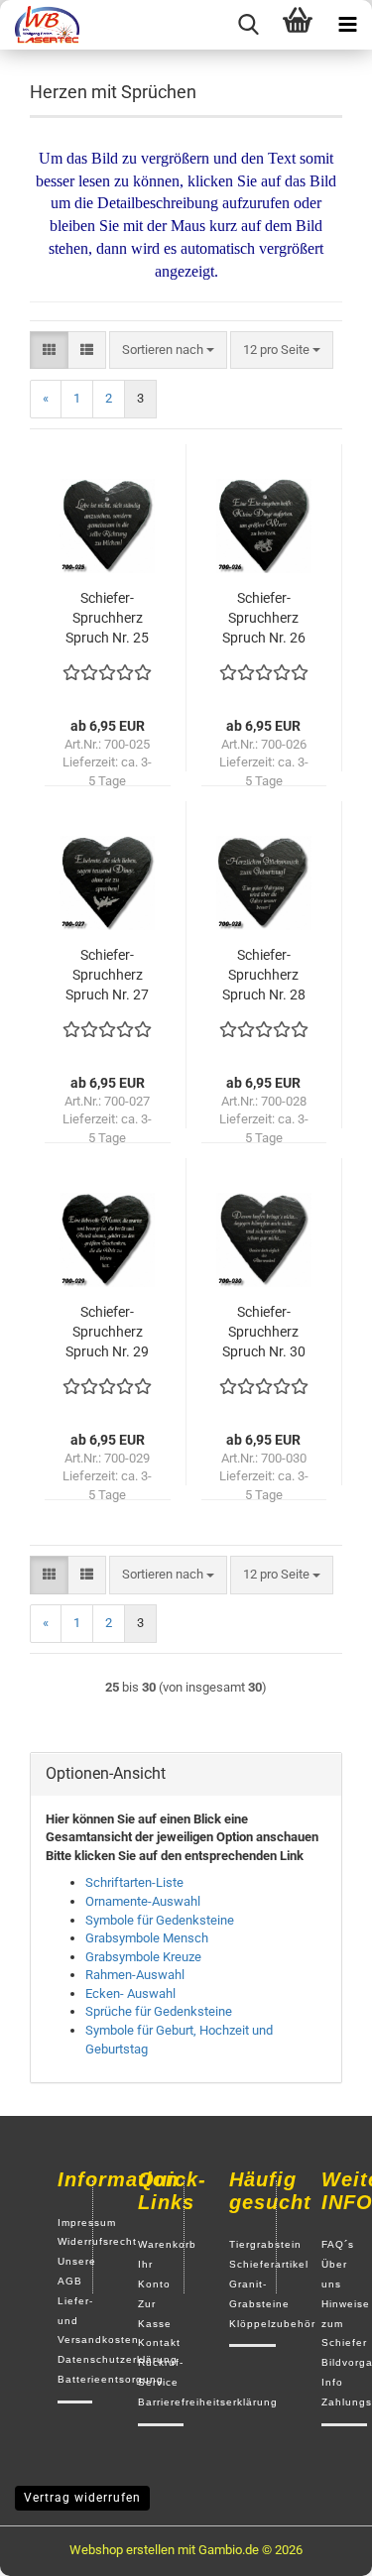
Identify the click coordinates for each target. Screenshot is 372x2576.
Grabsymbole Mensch (147, 1938)
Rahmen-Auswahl (135, 1975)
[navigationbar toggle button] (347, 25)
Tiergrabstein (265, 2244)
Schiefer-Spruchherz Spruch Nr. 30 (264, 1332)
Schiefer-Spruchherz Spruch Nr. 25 (107, 618)
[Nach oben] (317, 2546)
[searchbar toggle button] (248, 25)
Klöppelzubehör (272, 2324)
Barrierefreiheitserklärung (208, 2402)
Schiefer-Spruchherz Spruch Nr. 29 (107, 1332)
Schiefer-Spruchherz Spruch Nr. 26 (264, 618)
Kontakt (159, 2342)
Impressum (87, 2223)
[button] (49, 351)
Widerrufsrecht (97, 2241)
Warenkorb (167, 2244)
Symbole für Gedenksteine (160, 1920)
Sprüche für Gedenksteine (159, 2011)
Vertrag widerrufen (82, 2498)
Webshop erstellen (122, 2550)
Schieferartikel (269, 2264)
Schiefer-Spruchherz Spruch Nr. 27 (107, 975)
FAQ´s (338, 2244)
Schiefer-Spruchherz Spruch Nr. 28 (264, 975)
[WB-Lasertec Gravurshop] (40, 25)
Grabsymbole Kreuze (143, 1957)
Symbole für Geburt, (141, 2030)
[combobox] (168, 351)
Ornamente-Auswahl (143, 1901)
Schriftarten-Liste (134, 1882)
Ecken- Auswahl (130, 1993)
